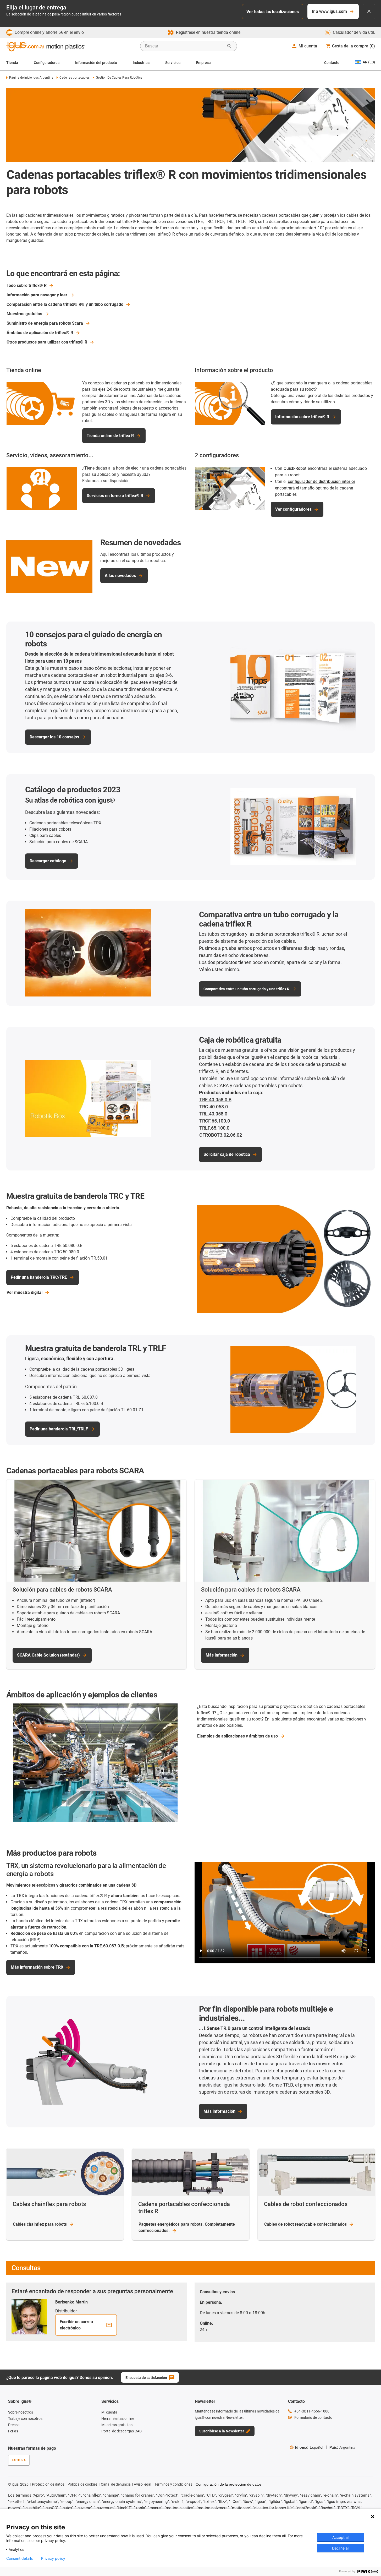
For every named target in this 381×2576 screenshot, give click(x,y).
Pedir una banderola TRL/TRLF (59, 1429)
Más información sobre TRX (37, 1967)
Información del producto (96, 63)
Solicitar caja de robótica (227, 1154)
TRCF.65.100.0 (215, 1121)
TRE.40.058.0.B (215, 1100)
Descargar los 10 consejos (54, 737)
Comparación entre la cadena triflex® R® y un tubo (65, 304)
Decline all (341, 2548)
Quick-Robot (295, 468)
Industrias (141, 63)
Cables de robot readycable (305, 2224)
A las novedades (120, 576)
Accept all (341, 2537)
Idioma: (309, 2447)
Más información (222, 1655)
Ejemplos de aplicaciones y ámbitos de (238, 1736)
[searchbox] (184, 46)
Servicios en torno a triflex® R (115, 496)
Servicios (173, 63)
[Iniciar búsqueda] (229, 46)
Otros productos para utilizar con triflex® (47, 342)
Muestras (24, 314)
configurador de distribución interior (322, 481)
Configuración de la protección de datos (229, 2484)
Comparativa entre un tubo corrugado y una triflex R (246, 989)
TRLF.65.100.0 (214, 1128)
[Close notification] (369, 12)
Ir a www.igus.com (329, 11)
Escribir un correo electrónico (76, 2325)
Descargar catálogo (48, 861)
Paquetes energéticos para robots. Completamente (187, 2227)
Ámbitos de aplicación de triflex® (40, 333)
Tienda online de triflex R (110, 436)
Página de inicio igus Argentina (31, 78)
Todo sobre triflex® (27, 285)
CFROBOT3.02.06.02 (221, 1135)
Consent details (20, 2558)
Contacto (332, 63)
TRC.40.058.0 (214, 1107)
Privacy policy (53, 2558)
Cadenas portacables (74, 78)
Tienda (12, 63)
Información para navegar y (37, 295)
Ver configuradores (293, 509)
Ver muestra (24, 1292)
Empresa (203, 63)
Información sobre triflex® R (302, 417)
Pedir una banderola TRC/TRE (39, 1277)
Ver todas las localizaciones (273, 12)
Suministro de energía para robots (45, 323)
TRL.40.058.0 (213, 1114)
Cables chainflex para (40, 2224)
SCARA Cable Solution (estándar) (48, 1655)
